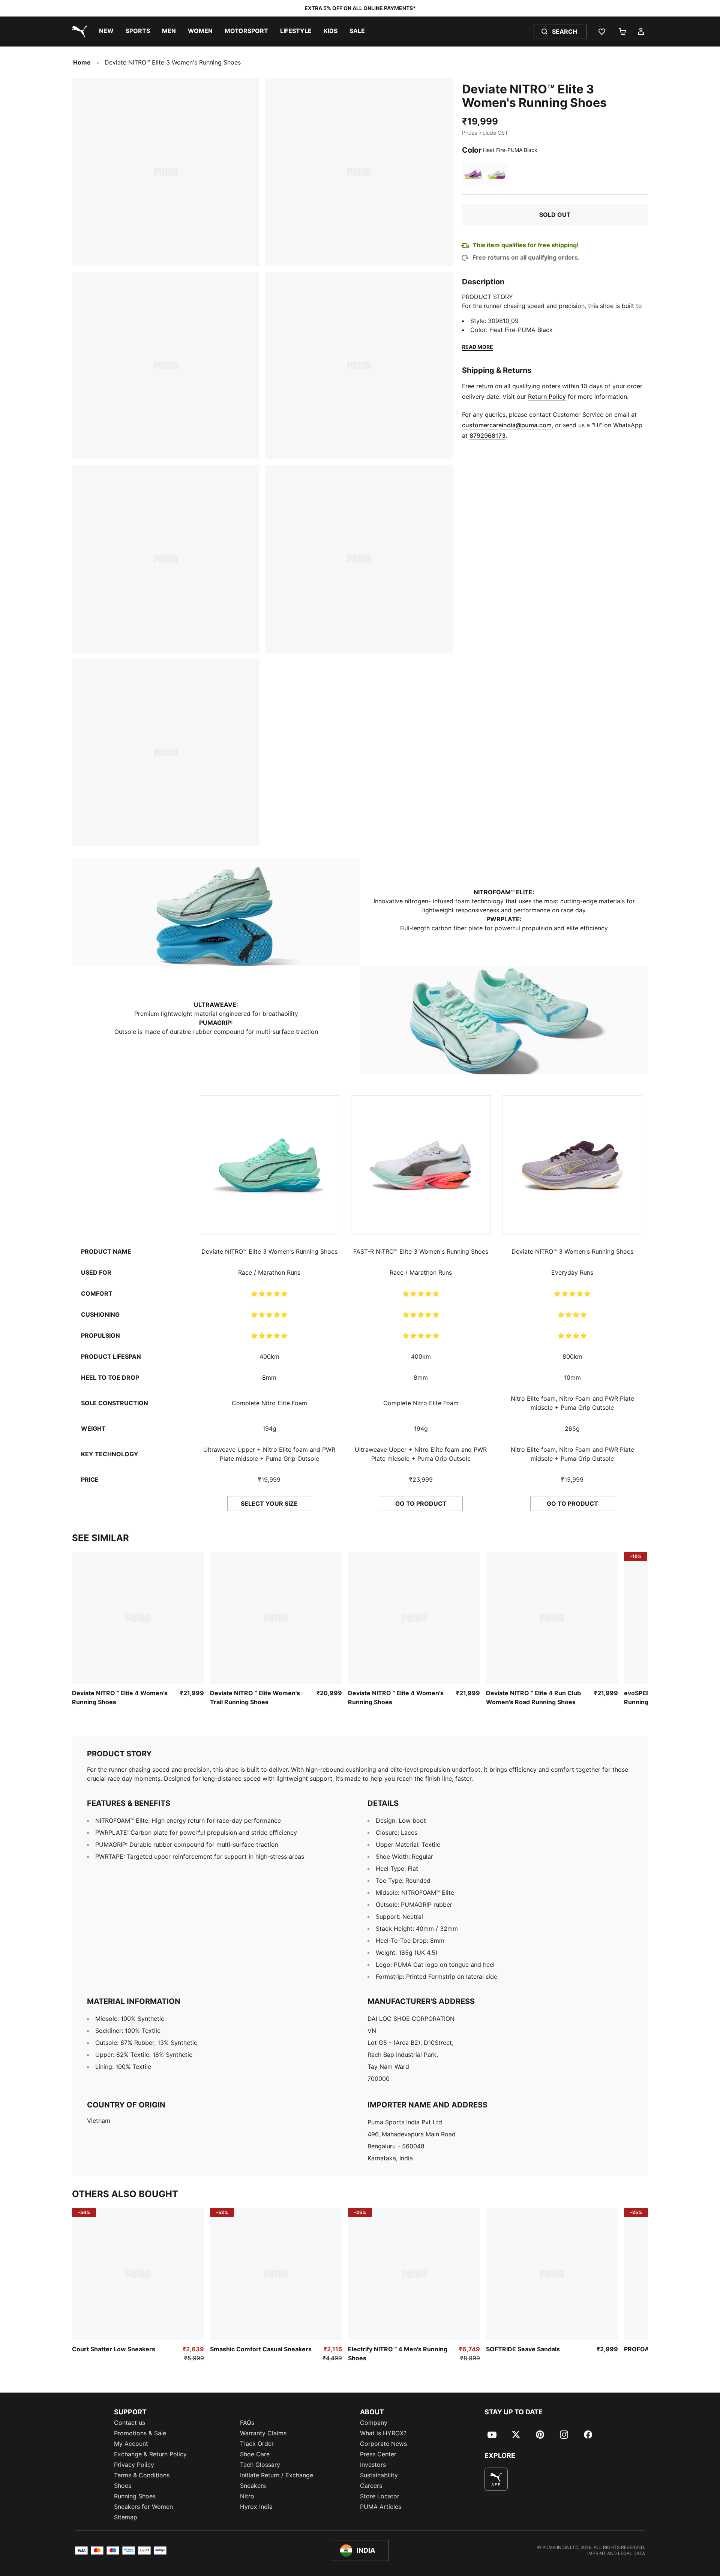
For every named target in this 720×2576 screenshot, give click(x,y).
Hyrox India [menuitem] (256, 2507)
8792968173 (487, 436)
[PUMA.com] (78, 32)
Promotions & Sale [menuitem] (140, 2433)
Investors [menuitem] (373, 2465)
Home (82, 62)
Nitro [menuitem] (247, 2496)
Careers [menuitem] (371, 2486)
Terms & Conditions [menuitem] (142, 2475)
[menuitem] (106, 32)
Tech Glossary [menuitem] (260, 2465)
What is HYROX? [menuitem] (383, 2433)
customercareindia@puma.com (507, 425)
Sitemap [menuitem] (126, 2517)
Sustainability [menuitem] (379, 2475)
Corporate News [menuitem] (383, 2444)
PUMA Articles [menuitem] (381, 2507)
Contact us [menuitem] (130, 2423)
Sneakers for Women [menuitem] (143, 2507)
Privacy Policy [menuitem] (134, 2465)
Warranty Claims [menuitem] (263, 2433)
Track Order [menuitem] (257, 2444)
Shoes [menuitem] (123, 2486)
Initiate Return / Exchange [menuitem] (277, 2475)
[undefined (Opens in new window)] (496, 2479)
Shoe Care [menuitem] (255, 2454)
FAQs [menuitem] (247, 2423)
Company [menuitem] (374, 2423)
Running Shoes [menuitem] (135, 2496)
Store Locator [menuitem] (380, 2496)
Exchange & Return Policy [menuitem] (150, 2454)
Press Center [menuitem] (378, 2454)
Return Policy (547, 397)
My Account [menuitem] (131, 2444)
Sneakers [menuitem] (253, 2486)
